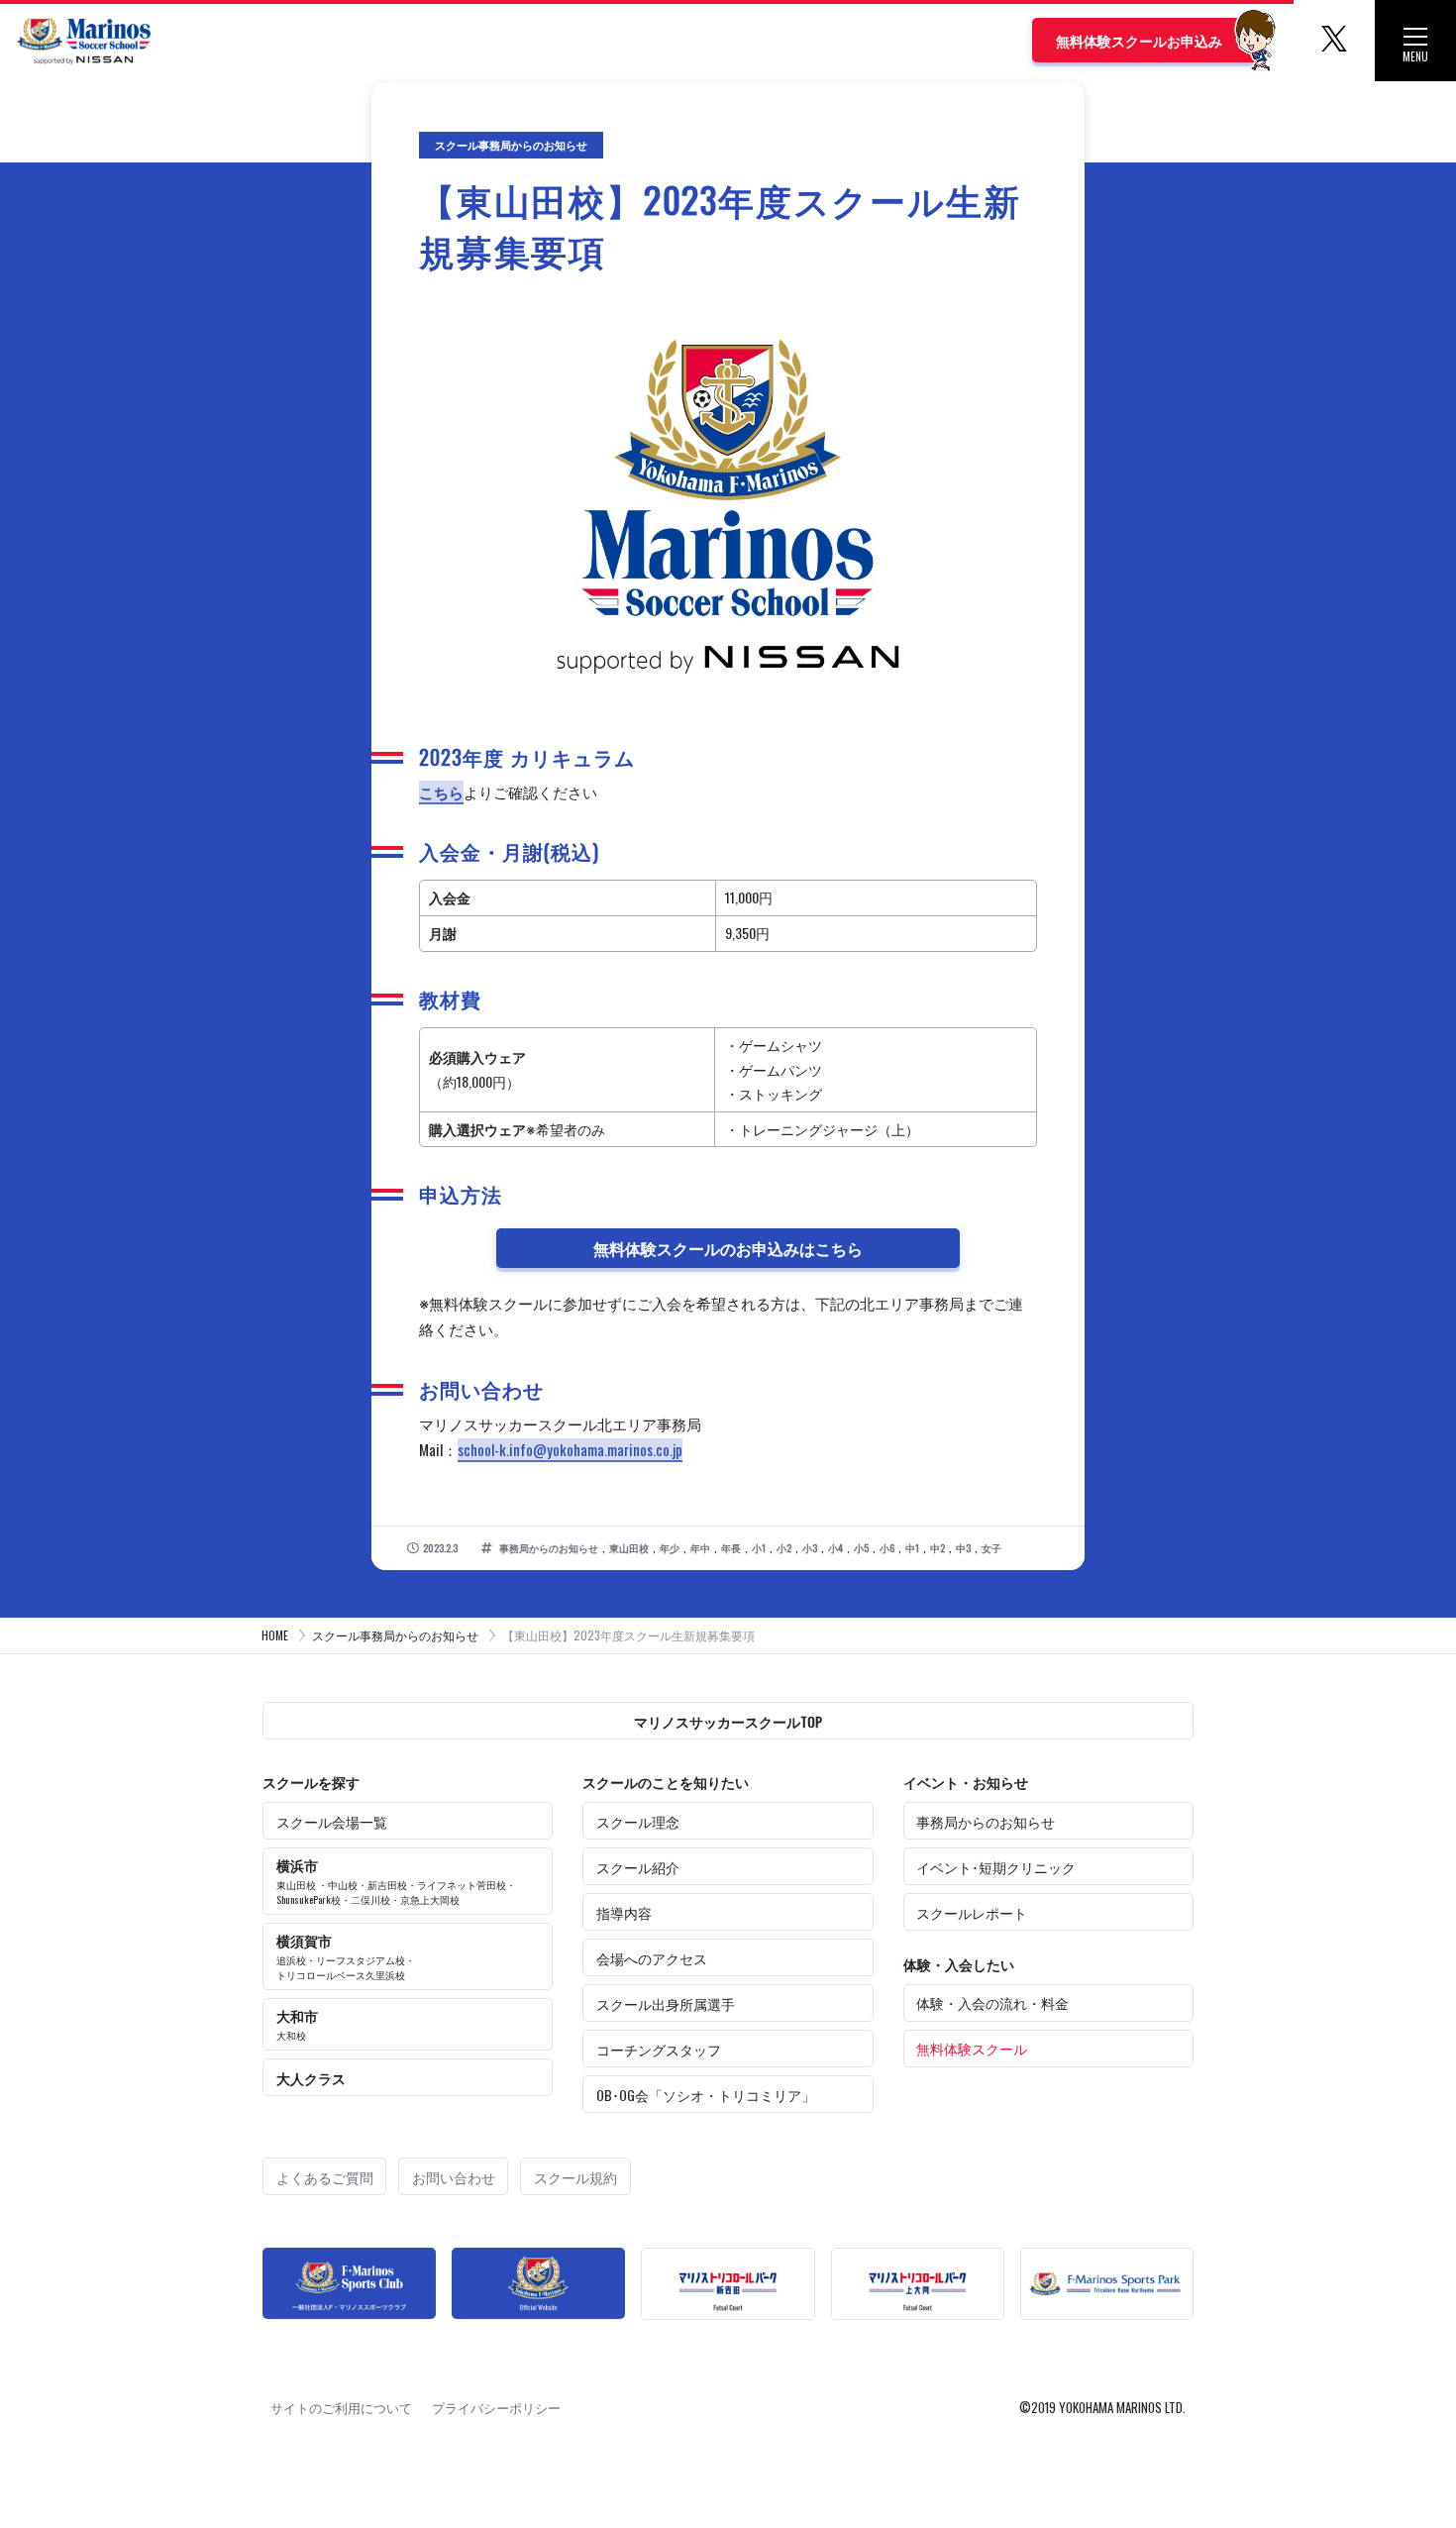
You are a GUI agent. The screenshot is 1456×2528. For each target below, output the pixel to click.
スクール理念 (638, 1821)
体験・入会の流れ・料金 (992, 2002)
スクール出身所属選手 (666, 2003)
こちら (441, 791)
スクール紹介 (638, 1867)
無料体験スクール (972, 2048)
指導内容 (624, 1912)
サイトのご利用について (341, 2407)
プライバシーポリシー (496, 2407)
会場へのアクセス (652, 1958)
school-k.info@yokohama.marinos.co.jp (570, 1449)
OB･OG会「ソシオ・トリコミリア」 (706, 2095)
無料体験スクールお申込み (1139, 40)
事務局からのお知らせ (986, 1821)
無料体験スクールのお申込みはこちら (728, 1248)
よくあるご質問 (325, 2177)
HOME (275, 1635)
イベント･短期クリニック (996, 1867)
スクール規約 (575, 2177)
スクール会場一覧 (332, 1821)
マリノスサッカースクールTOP (728, 1721)
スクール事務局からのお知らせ (395, 1635)
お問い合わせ (454, 2177)
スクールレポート (972, 1912)
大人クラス (311, 2078)
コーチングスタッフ (659, 2049)
